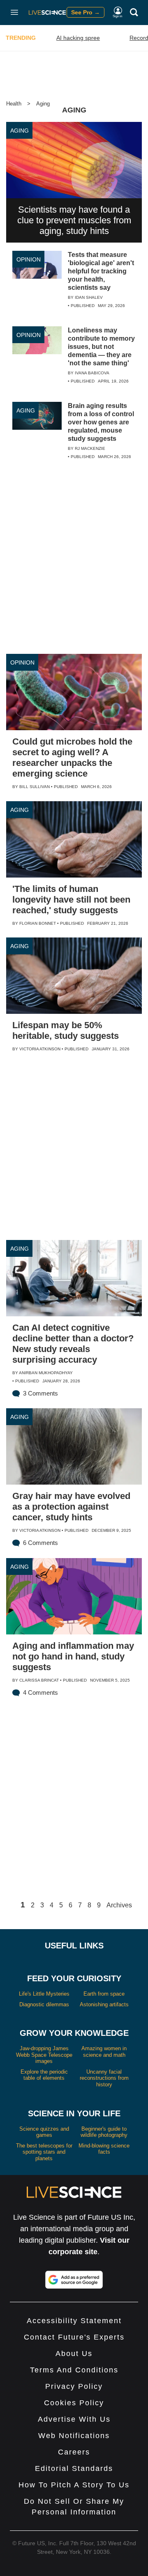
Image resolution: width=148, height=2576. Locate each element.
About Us (74, 2354)
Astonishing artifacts (104, 2004)
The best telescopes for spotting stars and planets (44, 2152)
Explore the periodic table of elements (44, 2075)
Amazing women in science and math (104, 2052)
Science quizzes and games (44, 2132)
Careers (74, 2452)
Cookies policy (74, 2403)
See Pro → (86, 12)
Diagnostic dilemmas (44, 2004)
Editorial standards (74, 2468)
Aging (43, 104)
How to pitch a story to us (74, 2485)
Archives (119, 1905)
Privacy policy (74, 2386)
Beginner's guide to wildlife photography (104, 2132)
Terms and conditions (74, 2370)
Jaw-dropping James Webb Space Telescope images (44, 2055)
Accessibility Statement (74, 2321)
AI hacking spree (78, 38)
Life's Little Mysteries (44, 1994)
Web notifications (74, 2436)
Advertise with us (74, 2419)
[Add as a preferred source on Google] (74, 2280)
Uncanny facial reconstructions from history (104, 2078)
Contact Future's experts (74, 2337)
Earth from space (104, 1994)
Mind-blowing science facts (104, 2149)
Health (14, 104)
